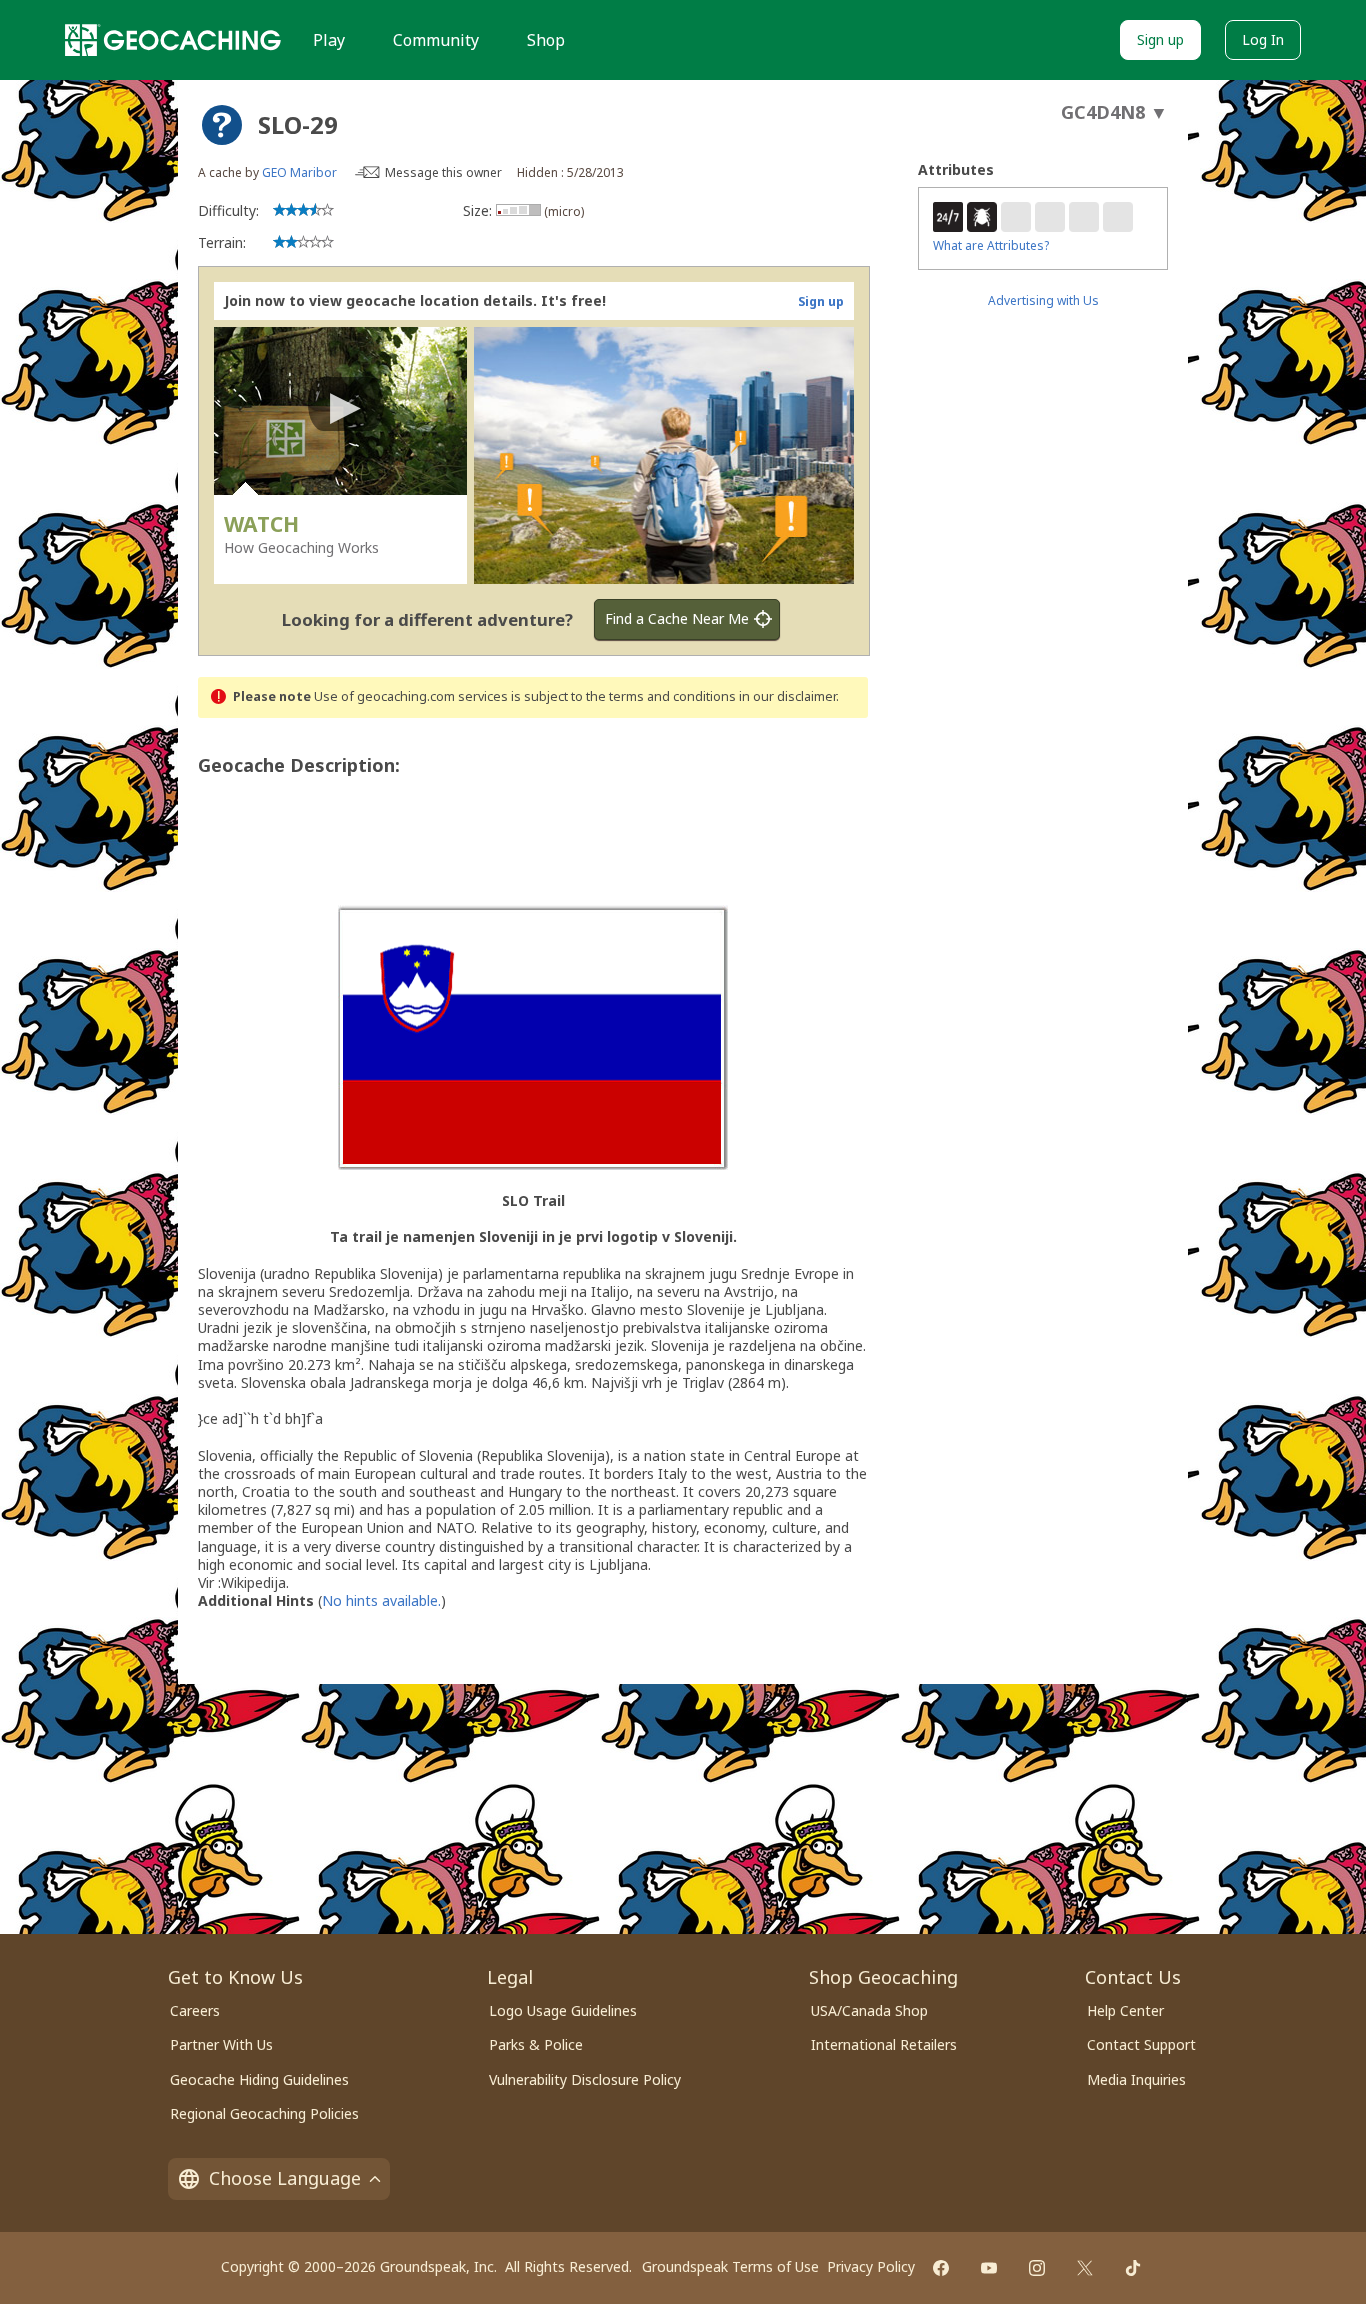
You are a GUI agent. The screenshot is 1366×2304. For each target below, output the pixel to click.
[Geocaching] (173, 40)
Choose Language (285, 2178)
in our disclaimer (787, 696)
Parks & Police (536, 2044)
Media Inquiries (1136, 2079)
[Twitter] (1085, 2268)
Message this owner (443, 172)
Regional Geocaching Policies (264, 2113)
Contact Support (1141, 2044)
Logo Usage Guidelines (563, 2010)
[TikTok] (1133, 2268)
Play (329, 40)
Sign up (1160, 39)
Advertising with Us (1043, 300)
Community (436, 40)
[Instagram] (1037, 2268)
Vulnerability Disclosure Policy (585, 2079)
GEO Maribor (299, 172)
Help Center (1125, 2010)
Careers (195, 2010)
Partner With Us (221, 2044)
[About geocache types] (222, 125)
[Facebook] (941, 2268)
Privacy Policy (871, 2266)
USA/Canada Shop (869, 2010)
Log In (1263, 39)
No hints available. (381, 1600)
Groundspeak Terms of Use (730, 2266)
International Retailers (884, 2044)
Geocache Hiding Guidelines (259, 2079)
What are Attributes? (991, 245)
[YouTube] (989, 2268)
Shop (546, 40)
